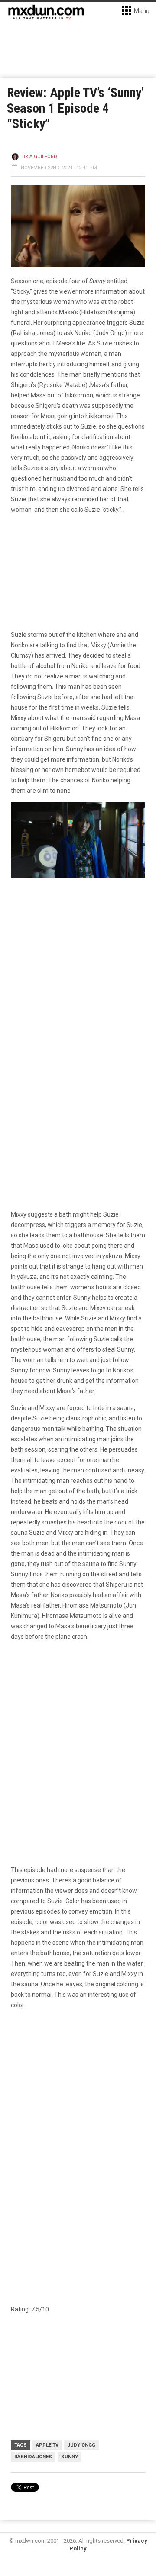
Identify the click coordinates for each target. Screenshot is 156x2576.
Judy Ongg (81, 2445)
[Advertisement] (78, 2118)
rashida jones (33, 2457)
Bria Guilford (40, 157)
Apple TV (47, 2445)
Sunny (70, 2457)
